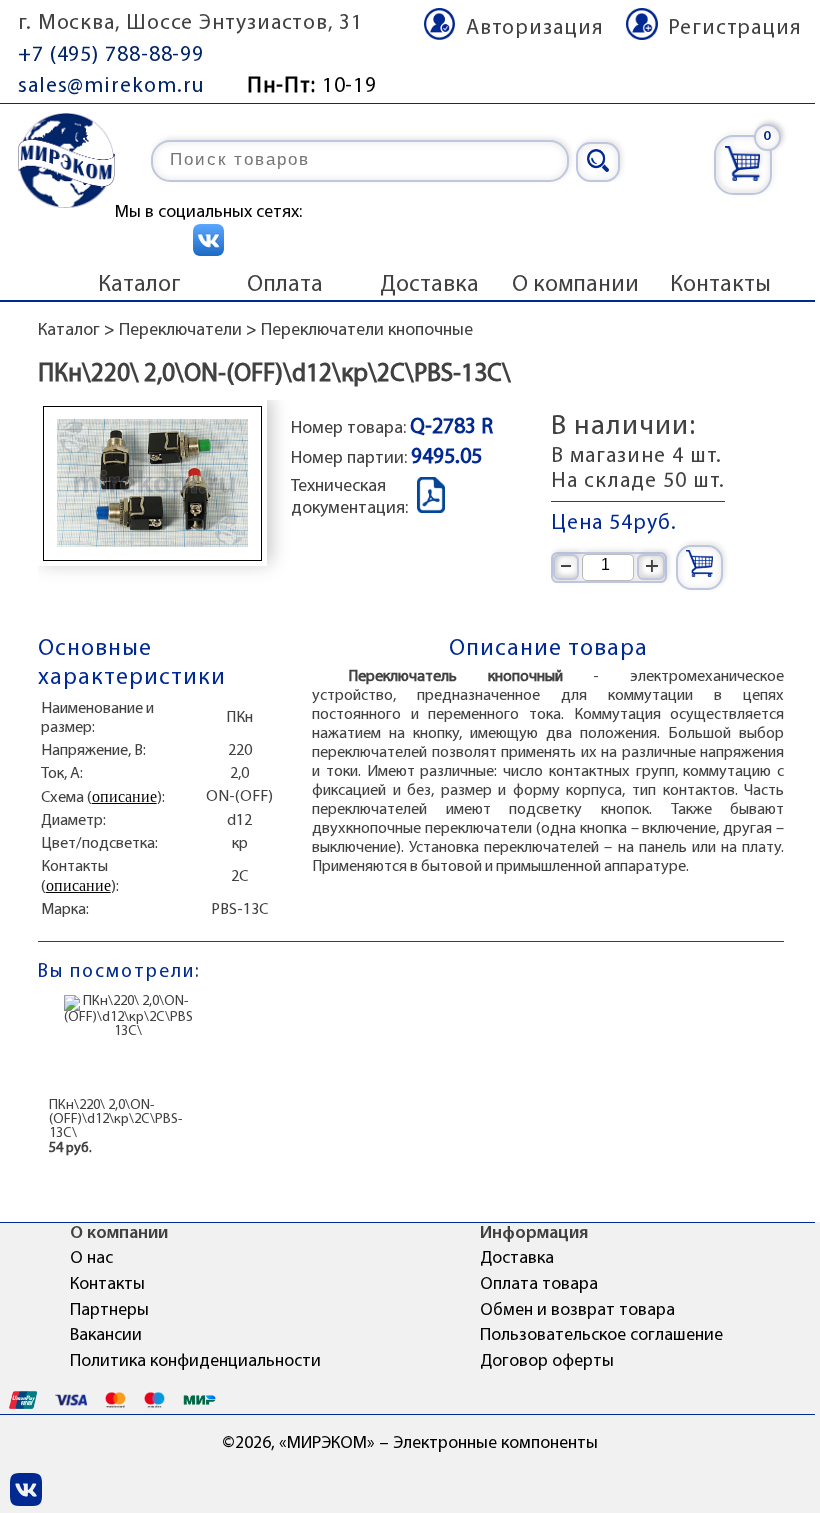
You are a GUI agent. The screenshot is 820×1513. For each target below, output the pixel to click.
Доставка (429, 285)
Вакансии (106, 1336)
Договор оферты (547, 1362)
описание (124, 797)
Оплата (285, 285)
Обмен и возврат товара (577, 1311)
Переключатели (180, 331)
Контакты (720, 285)
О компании (575, 285)
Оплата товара (539, 1285)
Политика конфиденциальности (195, 1362)
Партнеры (109, 1311)
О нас (91, 1259)
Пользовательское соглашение (601, 1336)
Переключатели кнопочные (367, 331)
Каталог (139, 285)
